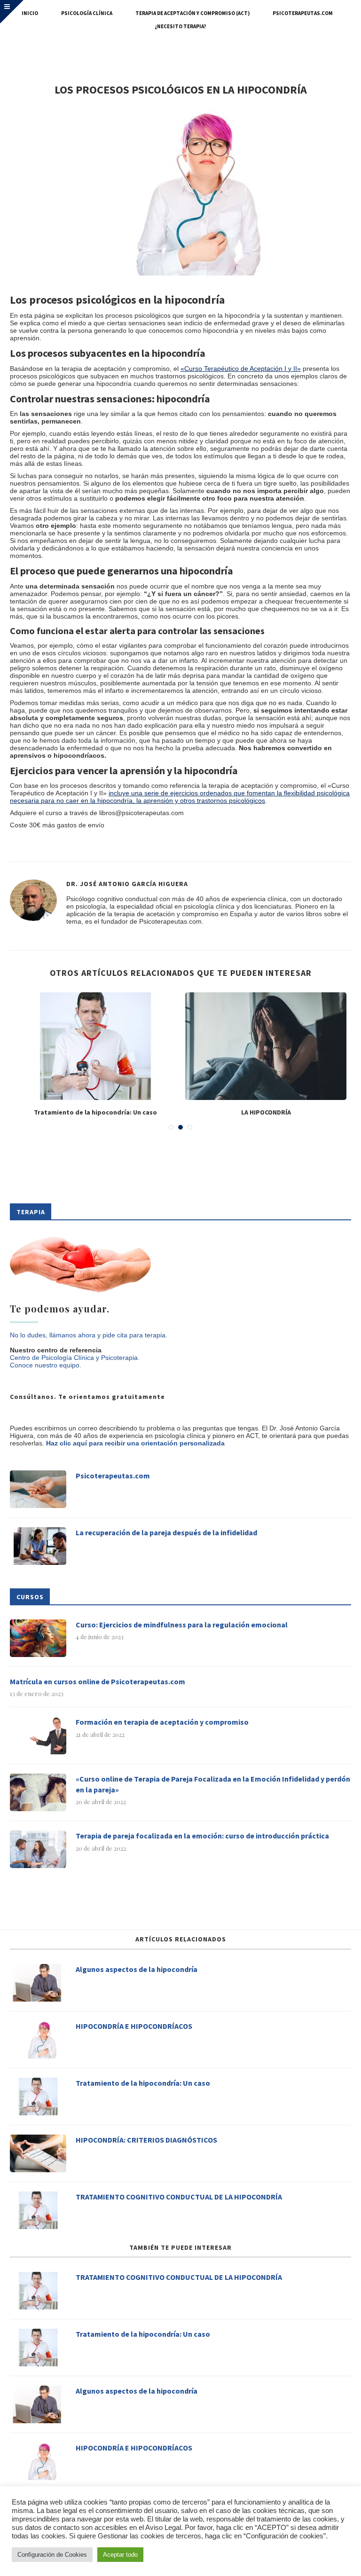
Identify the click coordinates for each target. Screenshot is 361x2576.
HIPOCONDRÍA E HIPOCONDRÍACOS (134, 2026)
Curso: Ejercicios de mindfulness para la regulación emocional (182, 1625)
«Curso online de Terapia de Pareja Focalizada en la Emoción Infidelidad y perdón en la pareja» (213, 1784)
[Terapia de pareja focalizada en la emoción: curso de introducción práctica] (38, 1849)
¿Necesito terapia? (180, 26)
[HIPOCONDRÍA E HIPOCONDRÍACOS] (38, 2040)
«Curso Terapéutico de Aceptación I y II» (241, 369)
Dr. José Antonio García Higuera (127, 884)
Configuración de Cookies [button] (52, 2555)
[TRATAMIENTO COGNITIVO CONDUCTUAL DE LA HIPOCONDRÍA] (38, 2210)
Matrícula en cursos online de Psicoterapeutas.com (98, 1681)
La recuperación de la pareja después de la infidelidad (166, 1532)
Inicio (30, 13)
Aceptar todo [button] (120, 2555)
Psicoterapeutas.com (303, 13)
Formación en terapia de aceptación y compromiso (162, 1722)
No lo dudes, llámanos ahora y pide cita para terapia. (89, 1335)
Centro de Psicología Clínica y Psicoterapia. (75, 1358)
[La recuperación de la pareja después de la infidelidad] (38, 1546)
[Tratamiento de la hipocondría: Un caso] (95, 1046)
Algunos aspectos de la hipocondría (137, 1969)
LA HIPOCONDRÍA (266, 1112)
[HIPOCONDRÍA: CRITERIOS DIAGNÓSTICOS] (38, 2153)
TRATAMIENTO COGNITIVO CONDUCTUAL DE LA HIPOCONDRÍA (179, 2197)
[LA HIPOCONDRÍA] (266, 1046)
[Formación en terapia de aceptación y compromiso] (38, 1736)
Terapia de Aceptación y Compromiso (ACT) (192, 13)
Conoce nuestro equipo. (46, 1365)
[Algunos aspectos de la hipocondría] (38, 1983)
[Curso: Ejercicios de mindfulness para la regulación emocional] (38, 1638)
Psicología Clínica (87, 13)
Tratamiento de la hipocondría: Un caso (95, 1112)
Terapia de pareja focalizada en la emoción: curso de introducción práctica (202, 1836)
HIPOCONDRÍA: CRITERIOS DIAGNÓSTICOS (146, 2140)
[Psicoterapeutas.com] (38, 1489)
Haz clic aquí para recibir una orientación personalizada (135, 1443)
